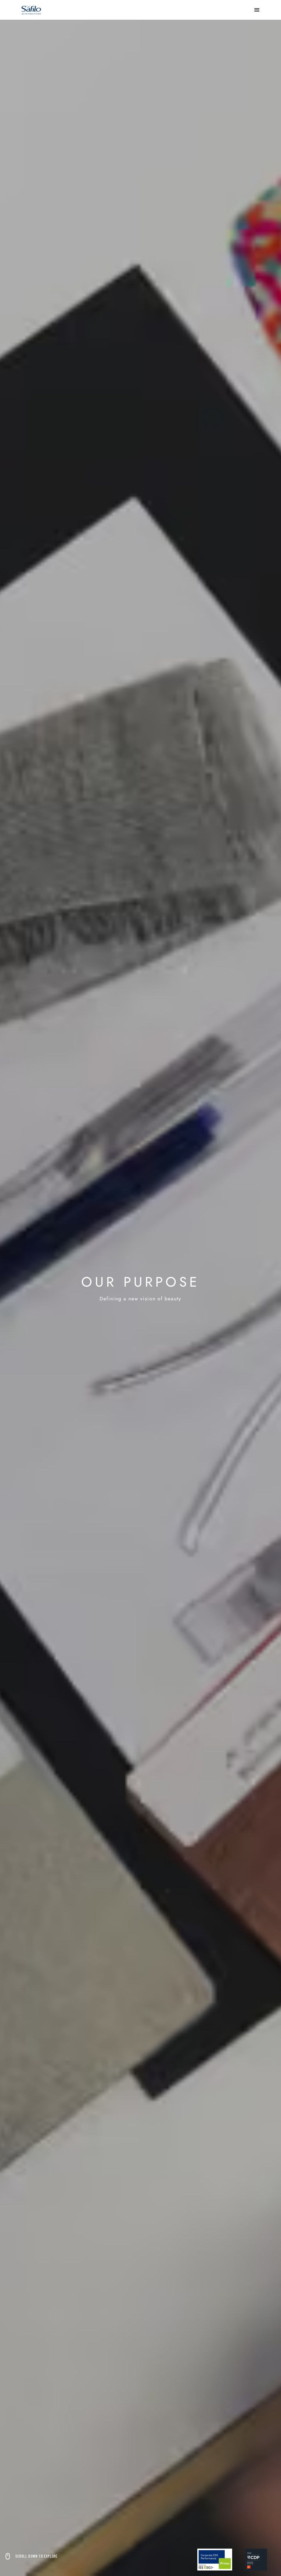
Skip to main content (23, 5)
